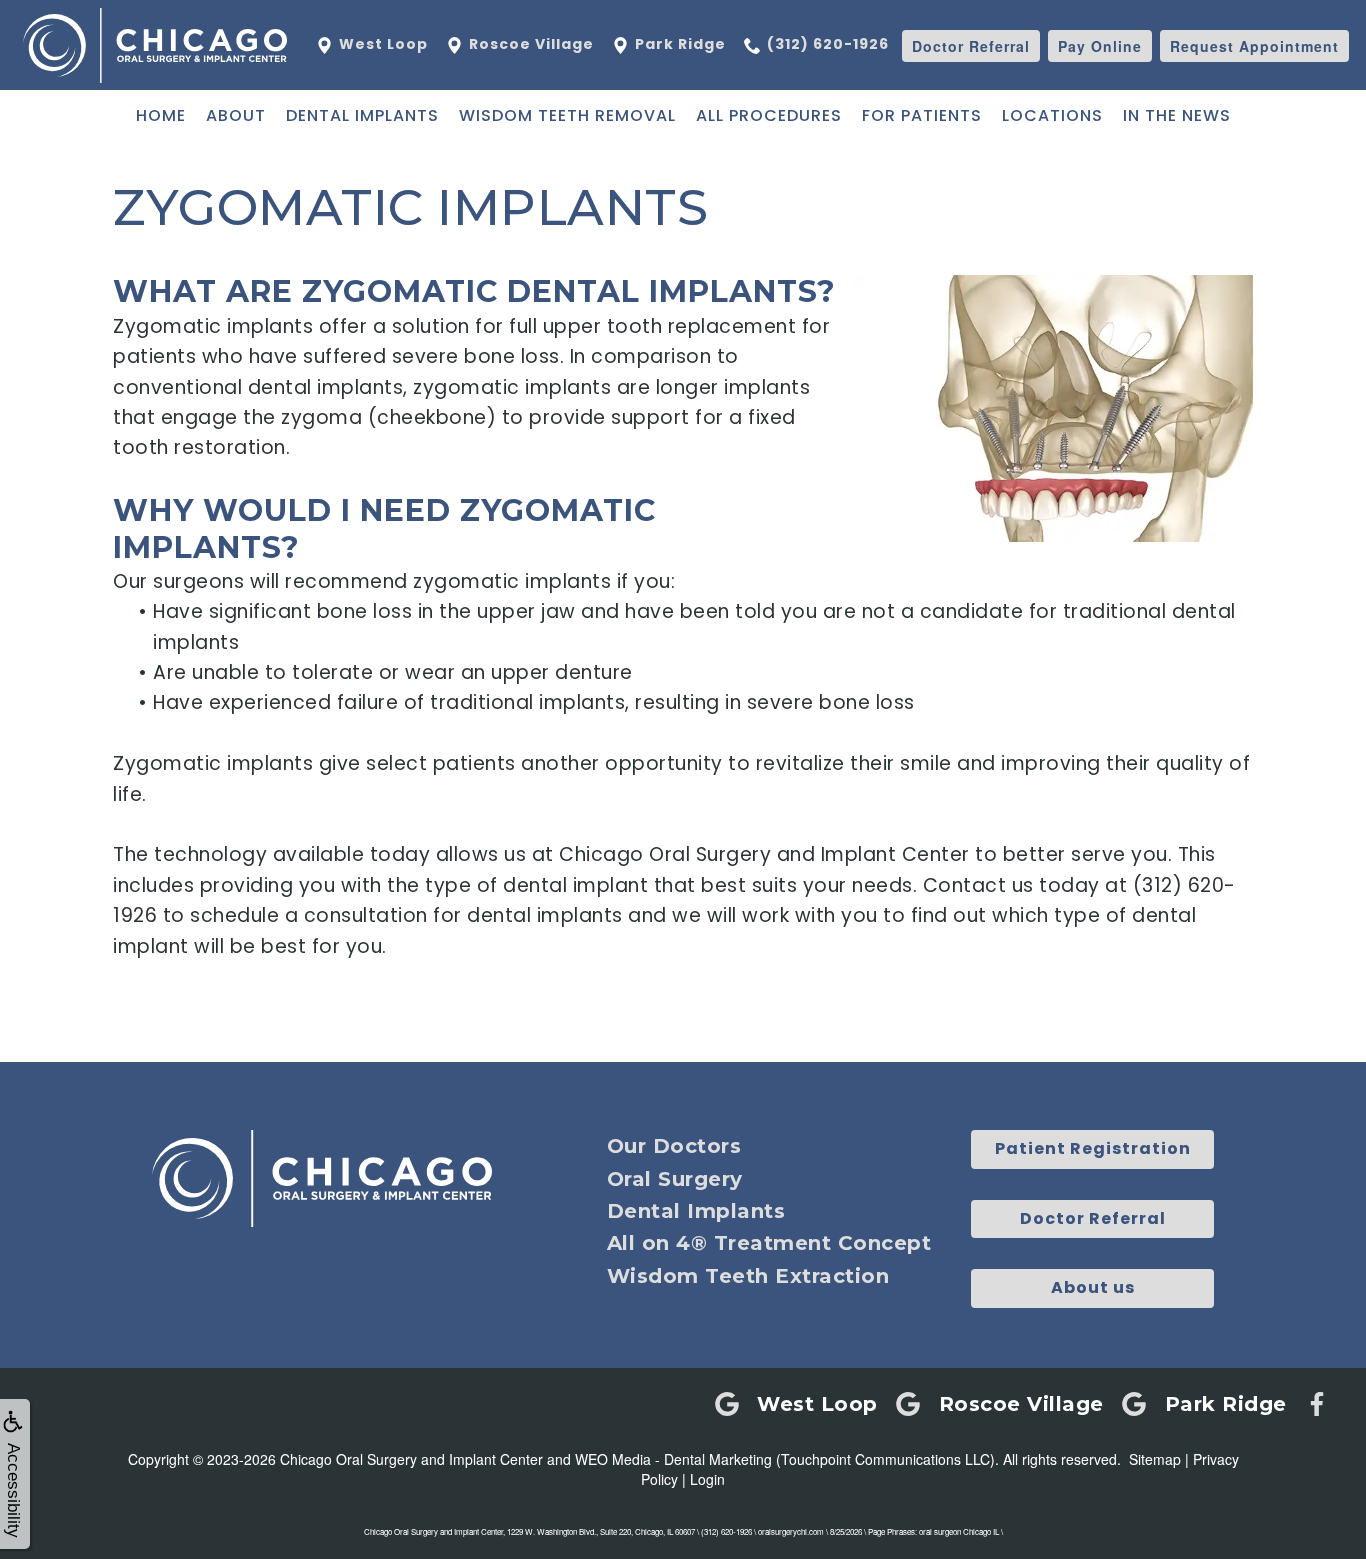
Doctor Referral (1093, 1218)
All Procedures (769, 115)
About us (1093, 1287)
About (236, 115)
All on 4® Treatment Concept (769, 1243)
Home (161, 115)
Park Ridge (678, 44)
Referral (971, 46)
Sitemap (1155, 1459)
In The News (1177, 115)
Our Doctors (674, 1146)
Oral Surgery (675, 1179)
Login (707, 1479)
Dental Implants (362, 115)
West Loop (381, 44)
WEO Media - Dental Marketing (673, 1459)
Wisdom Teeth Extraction (748, 1276)
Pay (1100, 46)
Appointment (1254, 46)
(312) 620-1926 (828, 44)
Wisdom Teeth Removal (567, 115)
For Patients (922, 115)
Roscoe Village (529, 44)
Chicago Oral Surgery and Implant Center (411, 1459)
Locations (1052, 115)
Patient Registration (1093, 1148)
